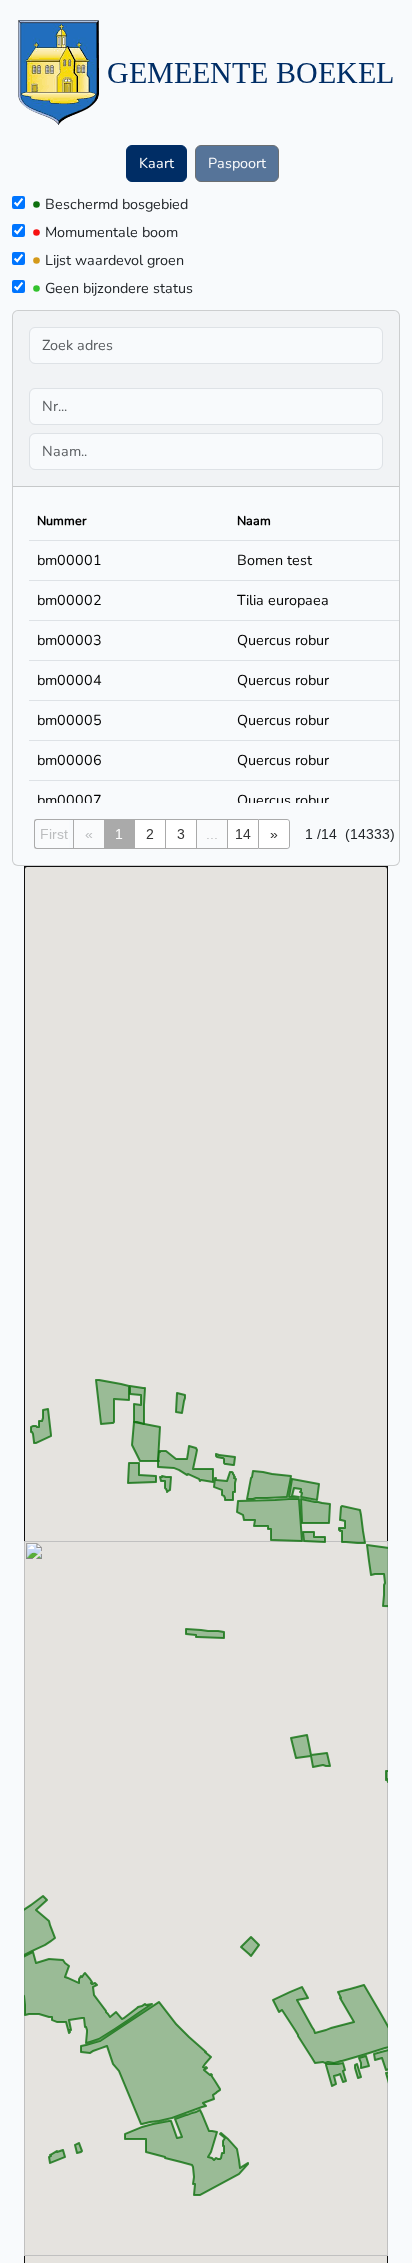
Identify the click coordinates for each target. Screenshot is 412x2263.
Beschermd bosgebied (116, 204)
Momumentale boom (111, 232)
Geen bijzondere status (119, 288)
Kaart (156, 163)
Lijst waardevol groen (114, 260)
